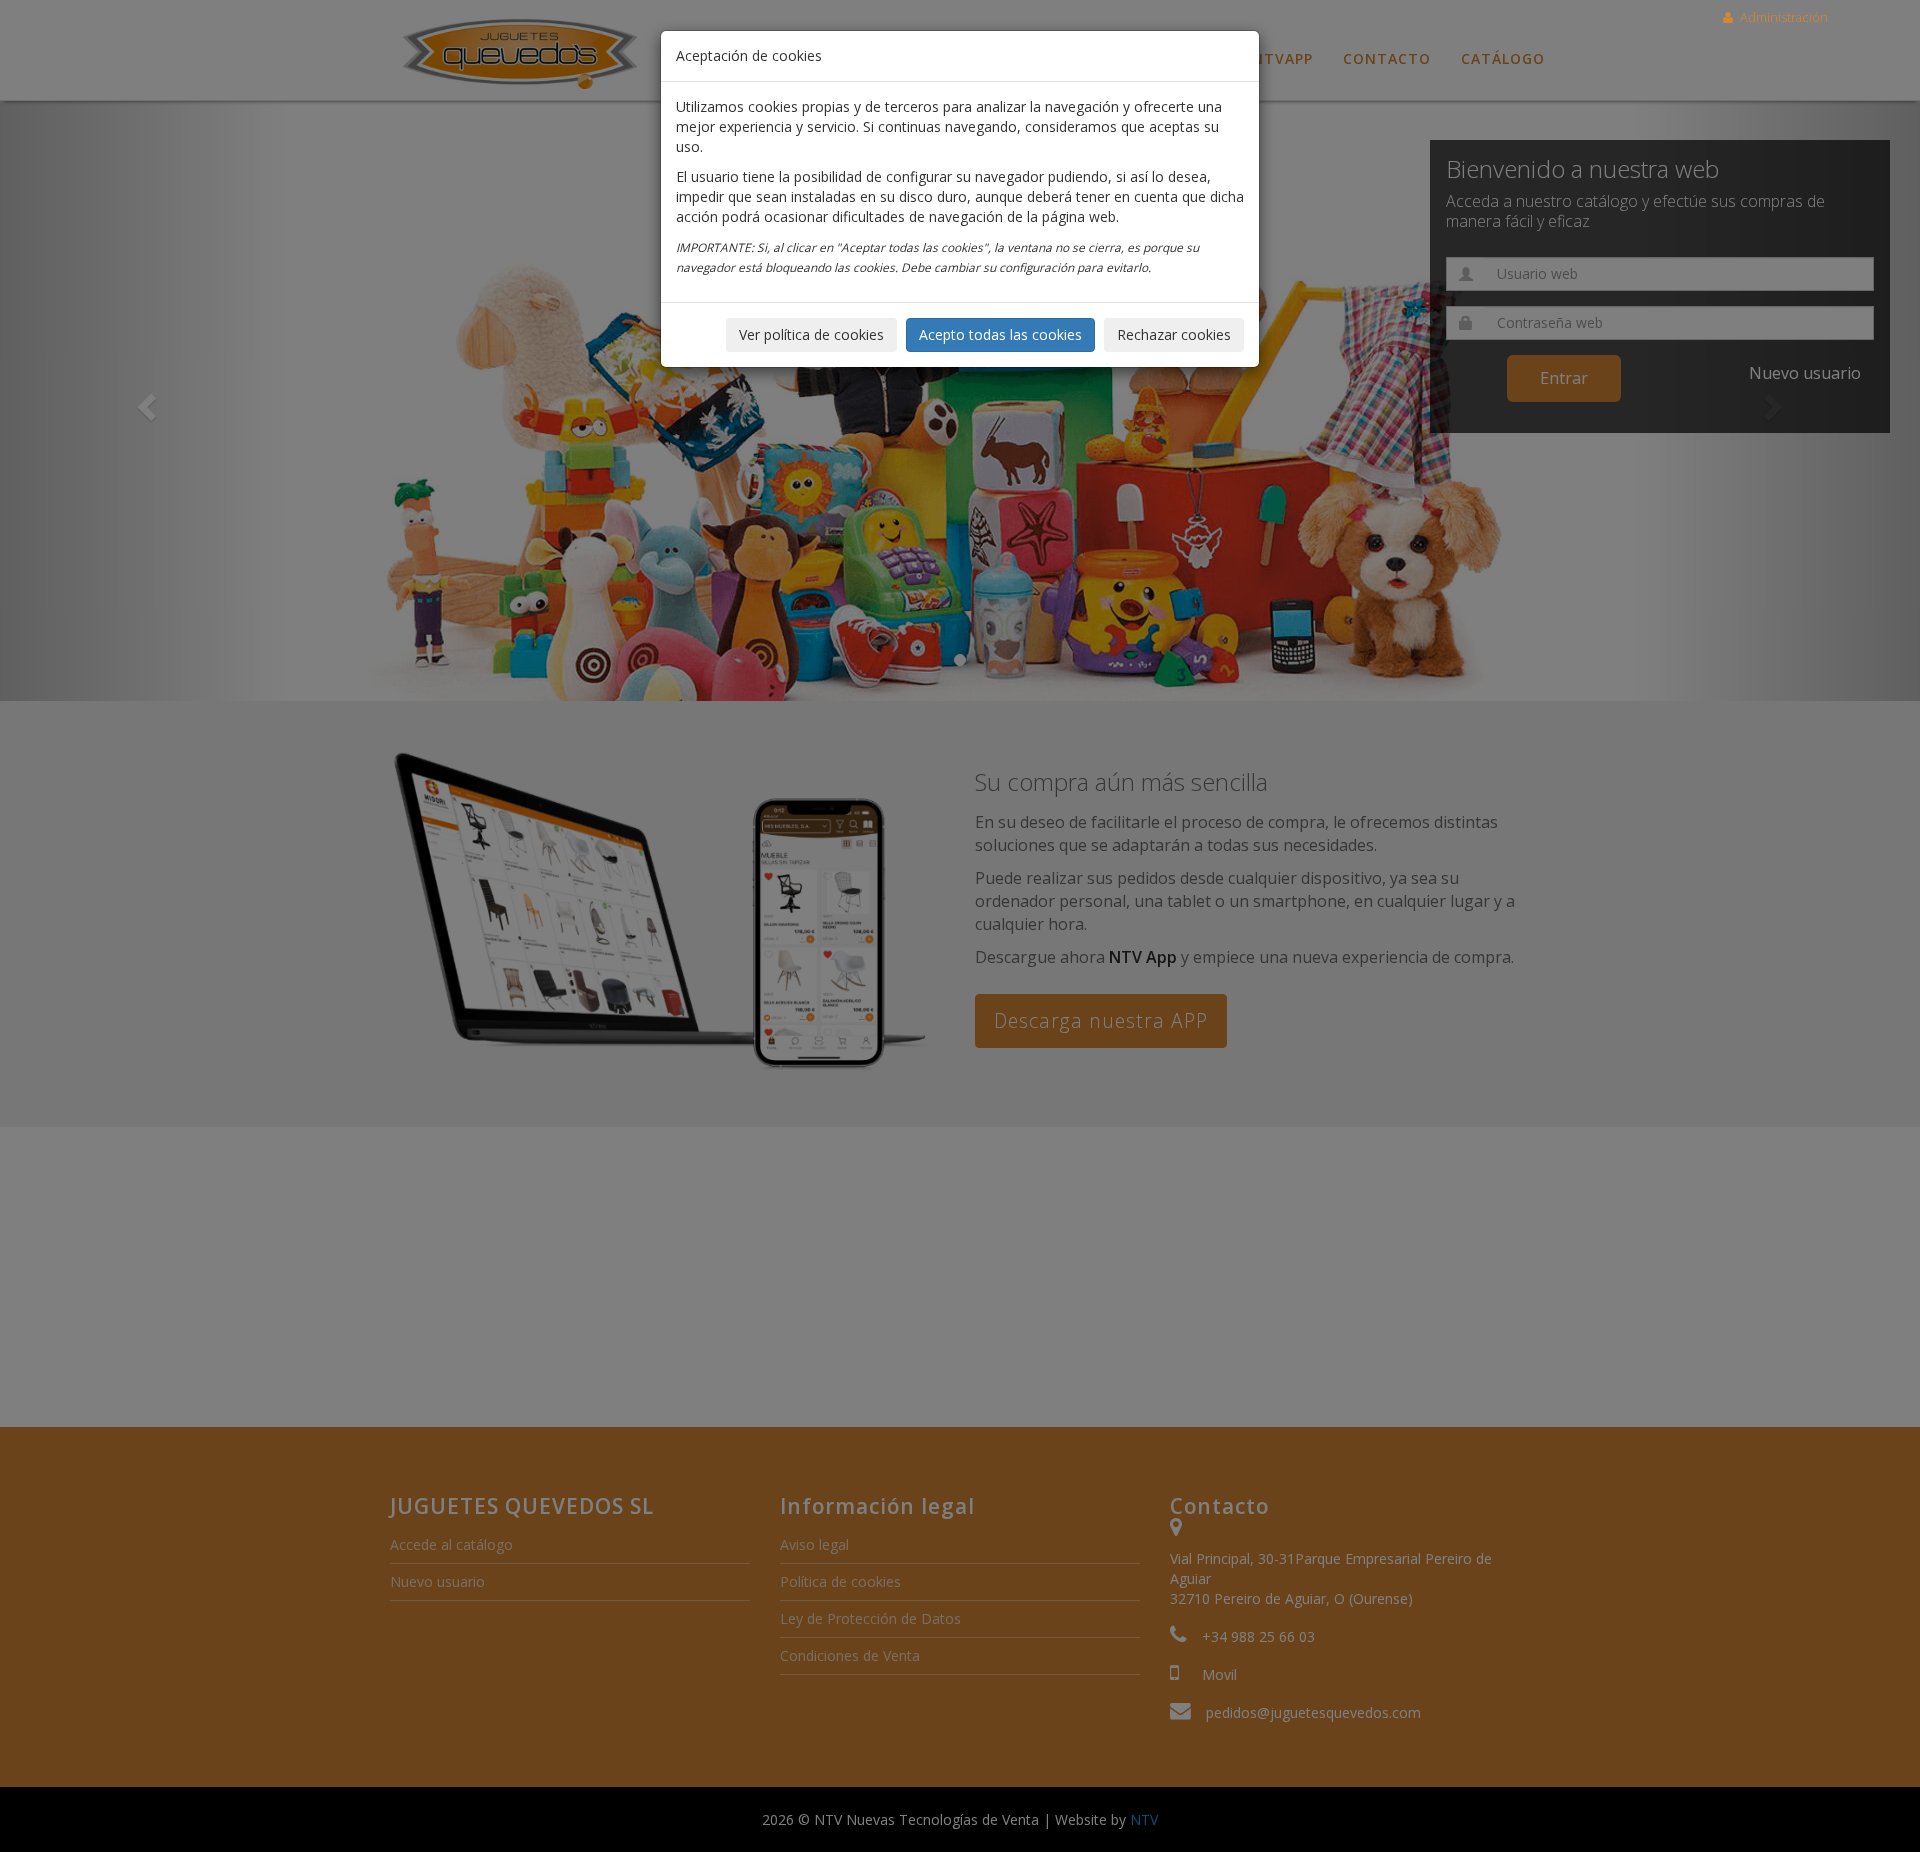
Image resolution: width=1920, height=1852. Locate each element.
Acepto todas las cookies (1000, 334)
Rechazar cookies (1174, 334)
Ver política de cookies (811, 334)
